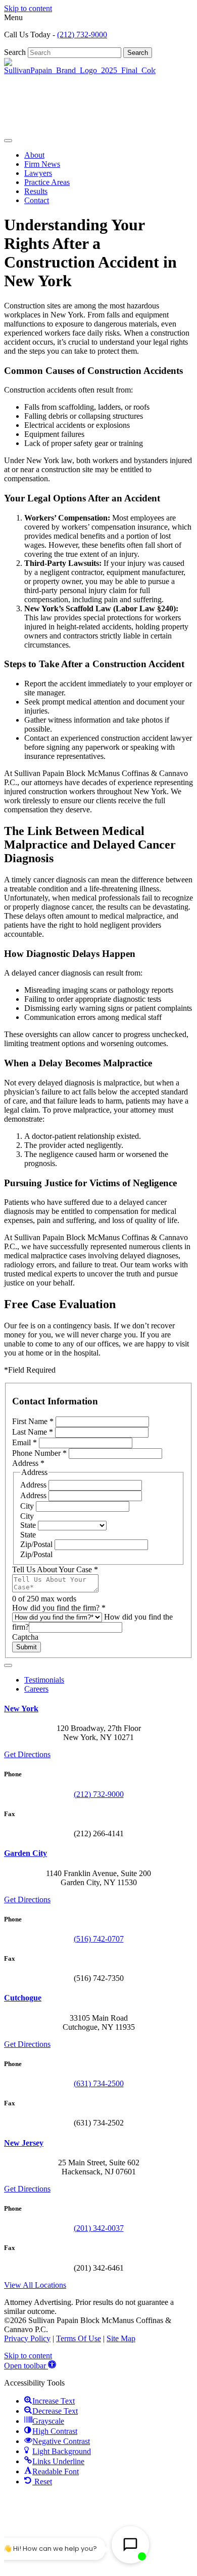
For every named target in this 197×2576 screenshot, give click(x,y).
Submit (27, 1647)
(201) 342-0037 (99, 2228)
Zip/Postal (37, 1544)
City (28, 1506)
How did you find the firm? (59, 1608)
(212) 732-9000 (82, 35)
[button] (30, 2366)
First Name (33, 1421)
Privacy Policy (27, 2338)
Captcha (25, 1637)
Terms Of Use (79, 2338)
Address (34, 1485)
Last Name (33, 1432)
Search (16, 52)
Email (24, 1442)
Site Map (121, 2338)
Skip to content (28, 8)
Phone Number (39, 1453)
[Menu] (8, 141)
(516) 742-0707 (99, 1939)
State (29, 1525)
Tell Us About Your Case (55, 1569)
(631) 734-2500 (99, 2083)
